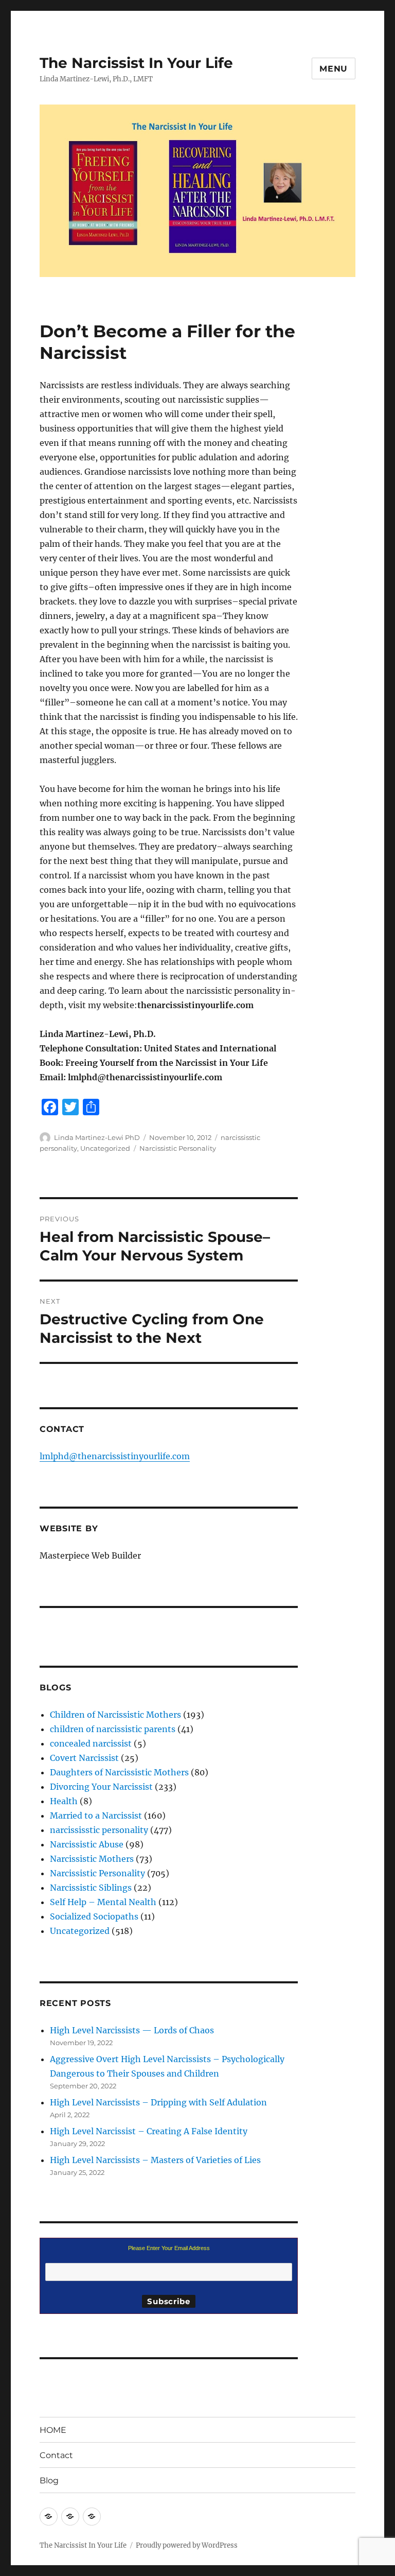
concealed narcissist (91, 1743)
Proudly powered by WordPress (187, 2545)
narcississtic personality (99, 1830)
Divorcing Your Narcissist (101, 1787)
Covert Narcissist (84, 1758)
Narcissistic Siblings (91, 1888)
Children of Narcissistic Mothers (115, 1715)
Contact (56, 2455)
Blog (49, 2480)
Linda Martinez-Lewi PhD (97, 1137)
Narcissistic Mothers (92, 1859)
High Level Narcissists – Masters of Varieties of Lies (155, 2160)
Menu (334, 69)
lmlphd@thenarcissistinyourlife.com (115, 1456)
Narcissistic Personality (178, 1148)
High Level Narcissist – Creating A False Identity (149, 2131)
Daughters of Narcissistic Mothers (119, 1772)
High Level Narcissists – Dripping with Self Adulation (158, 2102)
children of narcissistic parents (113, 1729)
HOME (53, 2430)
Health (64, 1801)
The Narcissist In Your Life (136, 63)
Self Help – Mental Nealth (103, 1902)
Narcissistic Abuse (87, 1844)
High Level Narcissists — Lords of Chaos (132, 2030)
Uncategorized (105, 1148)
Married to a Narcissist (96, 1816)
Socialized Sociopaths (94, 1916)
